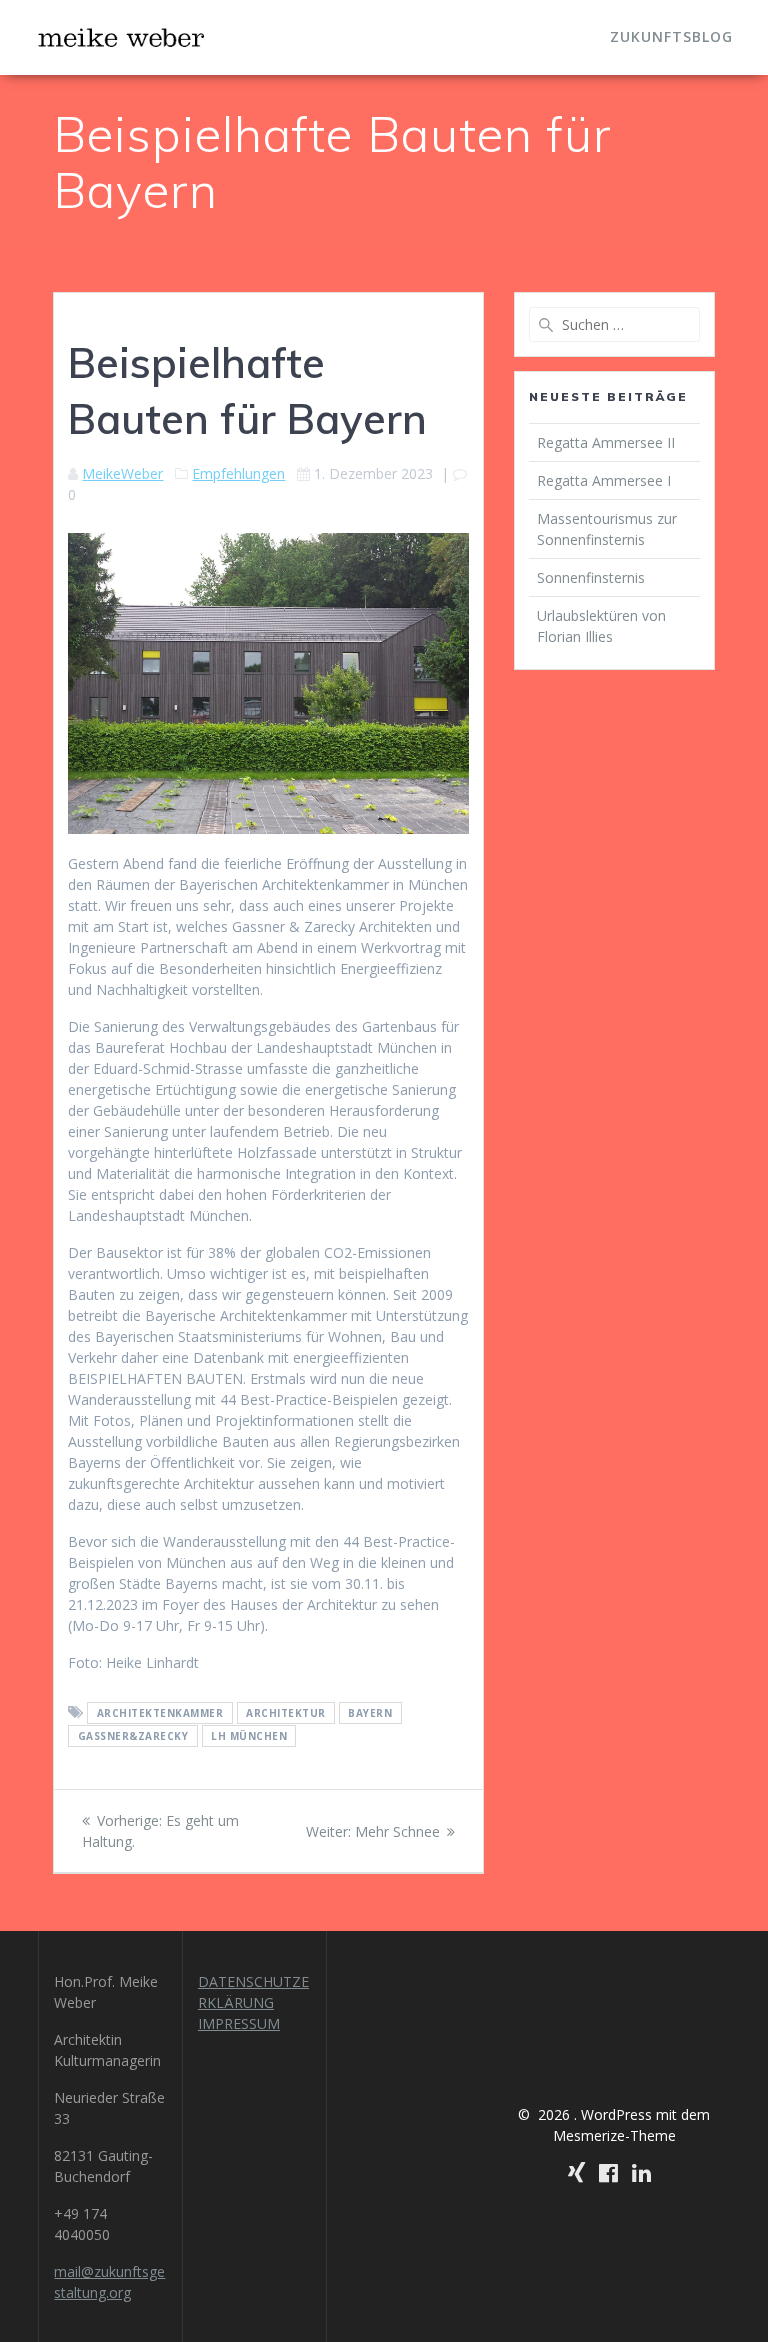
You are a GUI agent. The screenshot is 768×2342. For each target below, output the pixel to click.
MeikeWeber (122, 473)
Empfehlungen (238, 473)
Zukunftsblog (671, 36)
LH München (249, 1736)
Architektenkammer (160, 1713)
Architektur (286, 1713)
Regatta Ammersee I (604, 480)
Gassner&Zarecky (133, 1736)
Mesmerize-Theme (614, 2135)
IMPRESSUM (239, 2023)
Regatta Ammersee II (606, 442)
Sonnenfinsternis (591, 577)
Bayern (370, 1713)
